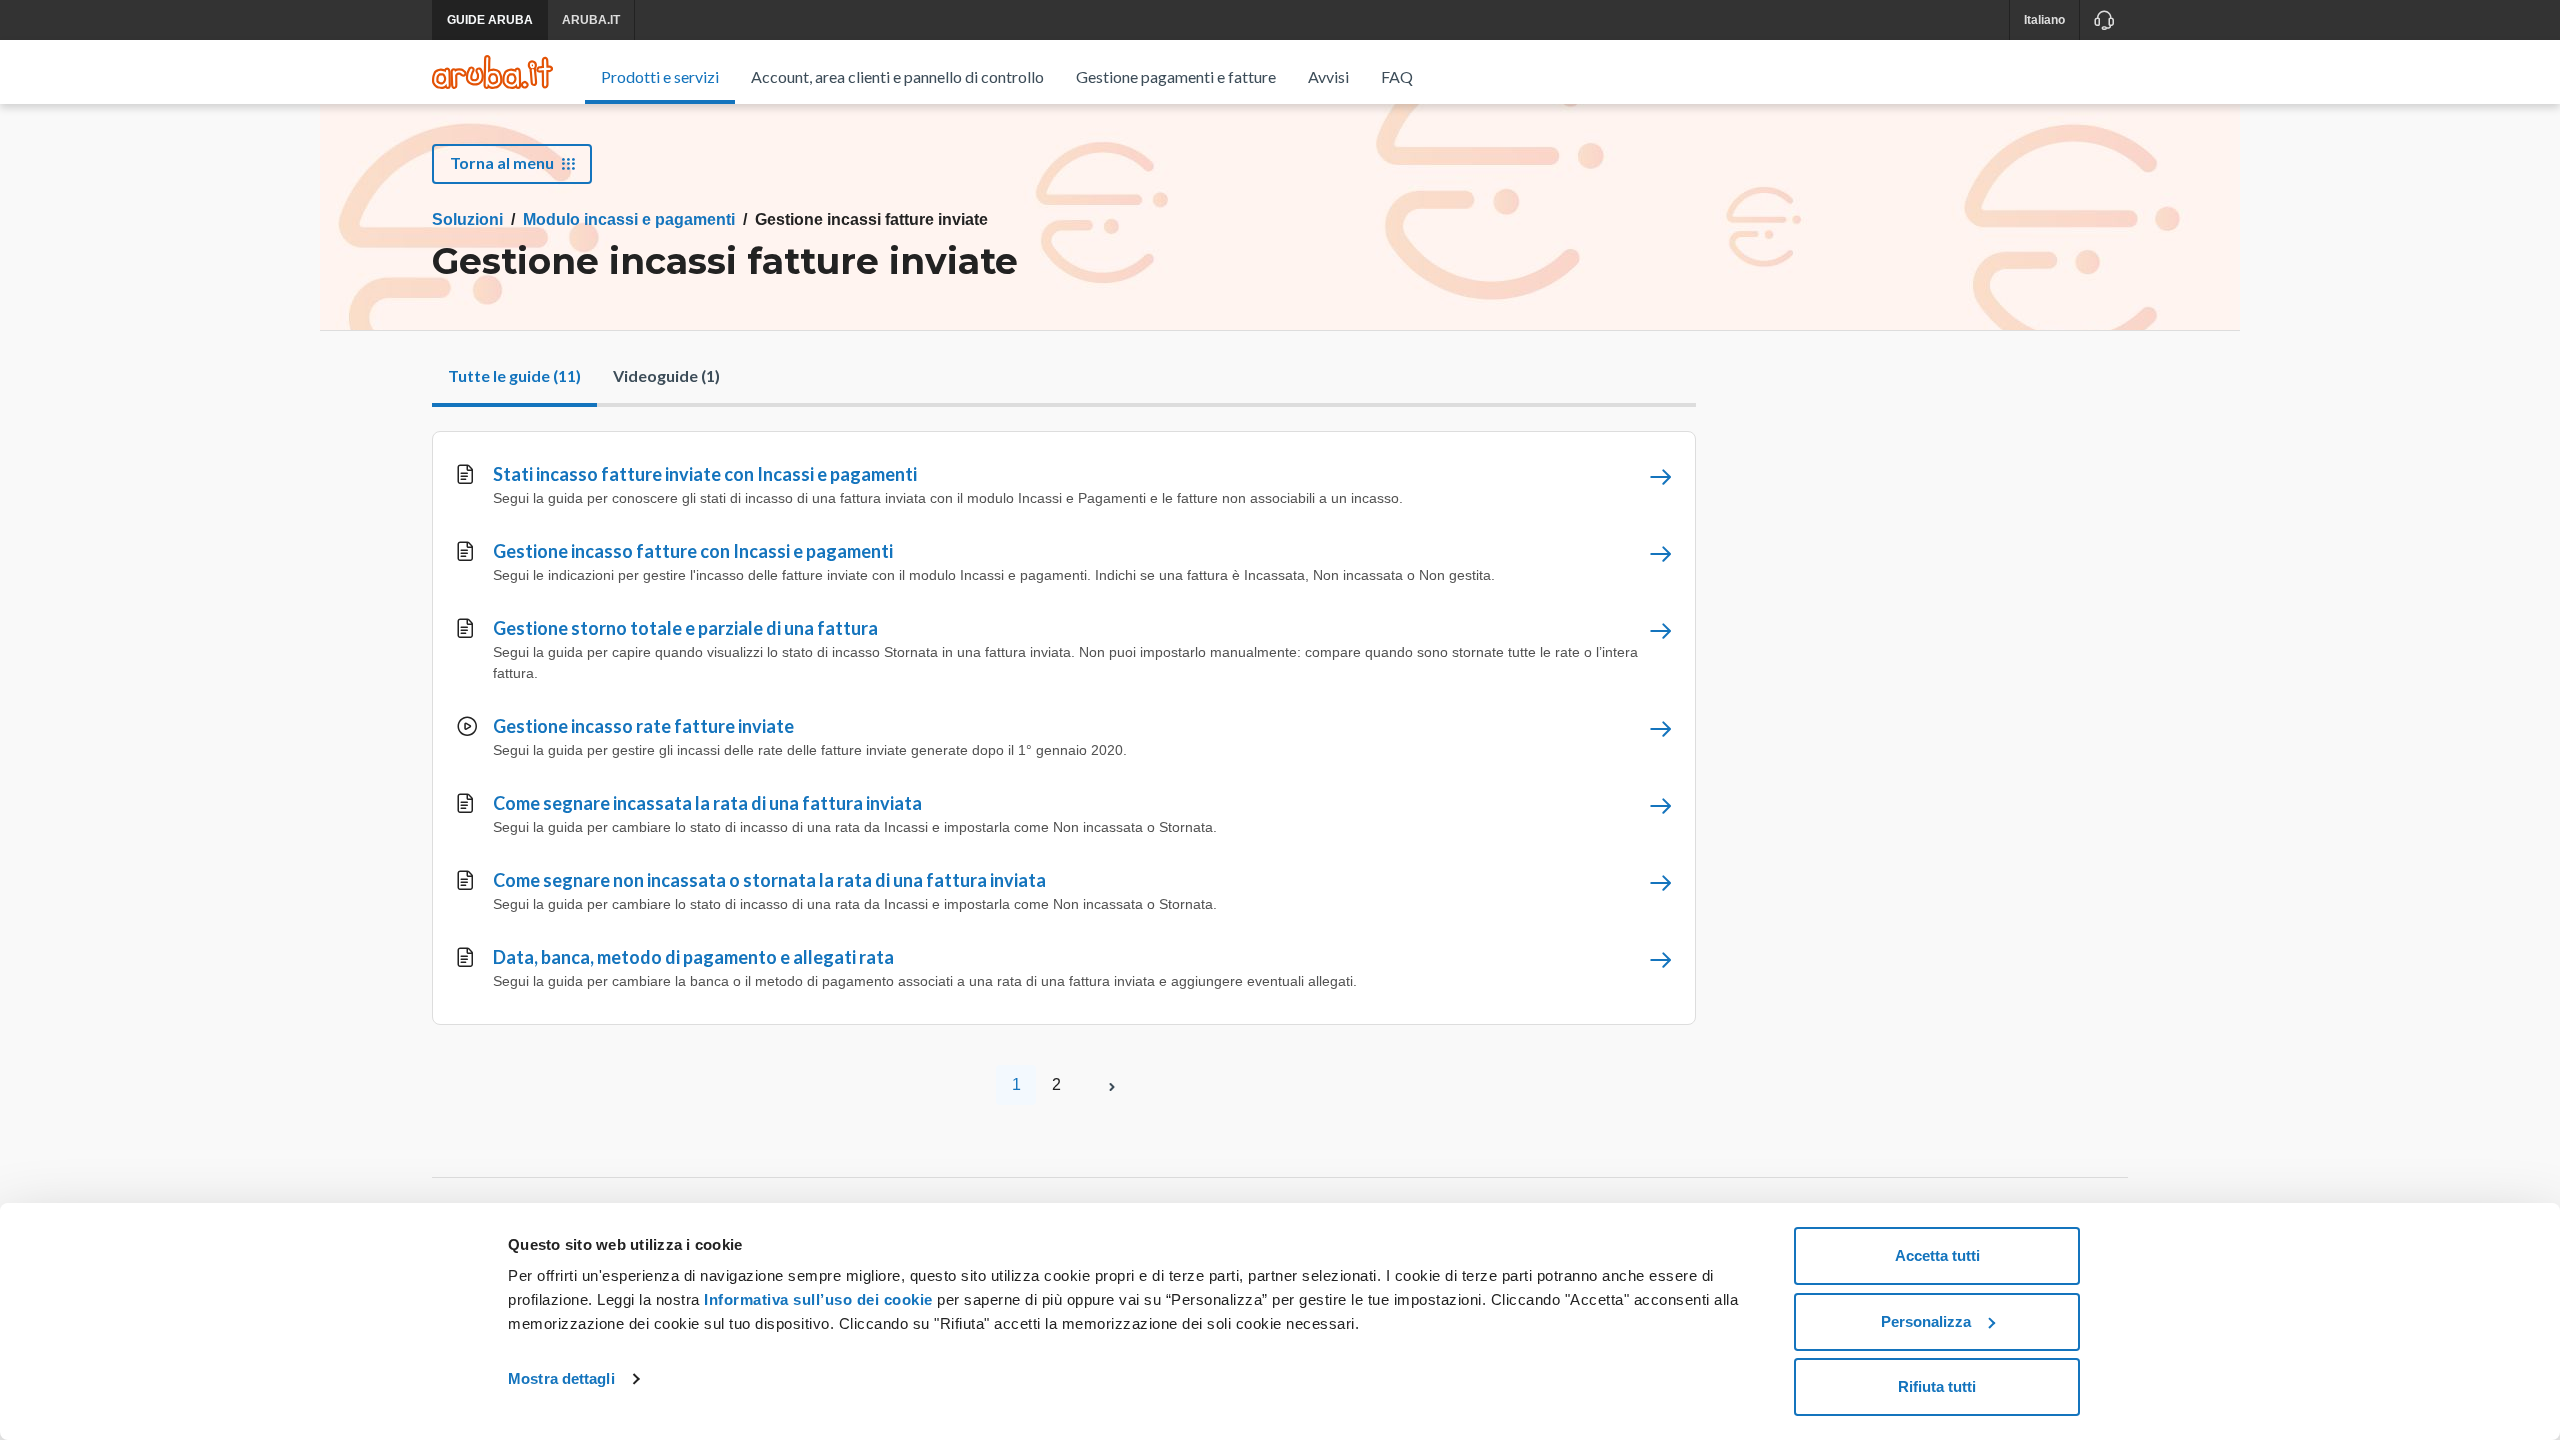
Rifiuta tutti (1937, 1386)
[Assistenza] (2103, 20)
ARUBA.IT (591, 20)
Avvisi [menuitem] (1328, 76)
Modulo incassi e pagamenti (629, 219)
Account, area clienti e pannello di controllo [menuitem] (897, 76)
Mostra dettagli (561, 1378)
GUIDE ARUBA (490, 20)
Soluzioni (467, 219)
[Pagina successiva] (1112, 1085)
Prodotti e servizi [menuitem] (660, 76)
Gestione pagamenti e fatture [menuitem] (1176, 76)
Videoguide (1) (666, 375)
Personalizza (1926, 1321)
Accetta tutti (1937, 1255)
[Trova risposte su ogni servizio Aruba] (492, 72)
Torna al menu (502, 162)
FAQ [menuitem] (1397, 76)
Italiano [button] (2044, 20)
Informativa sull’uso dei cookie (816, 1299)
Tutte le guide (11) (514, 375)
